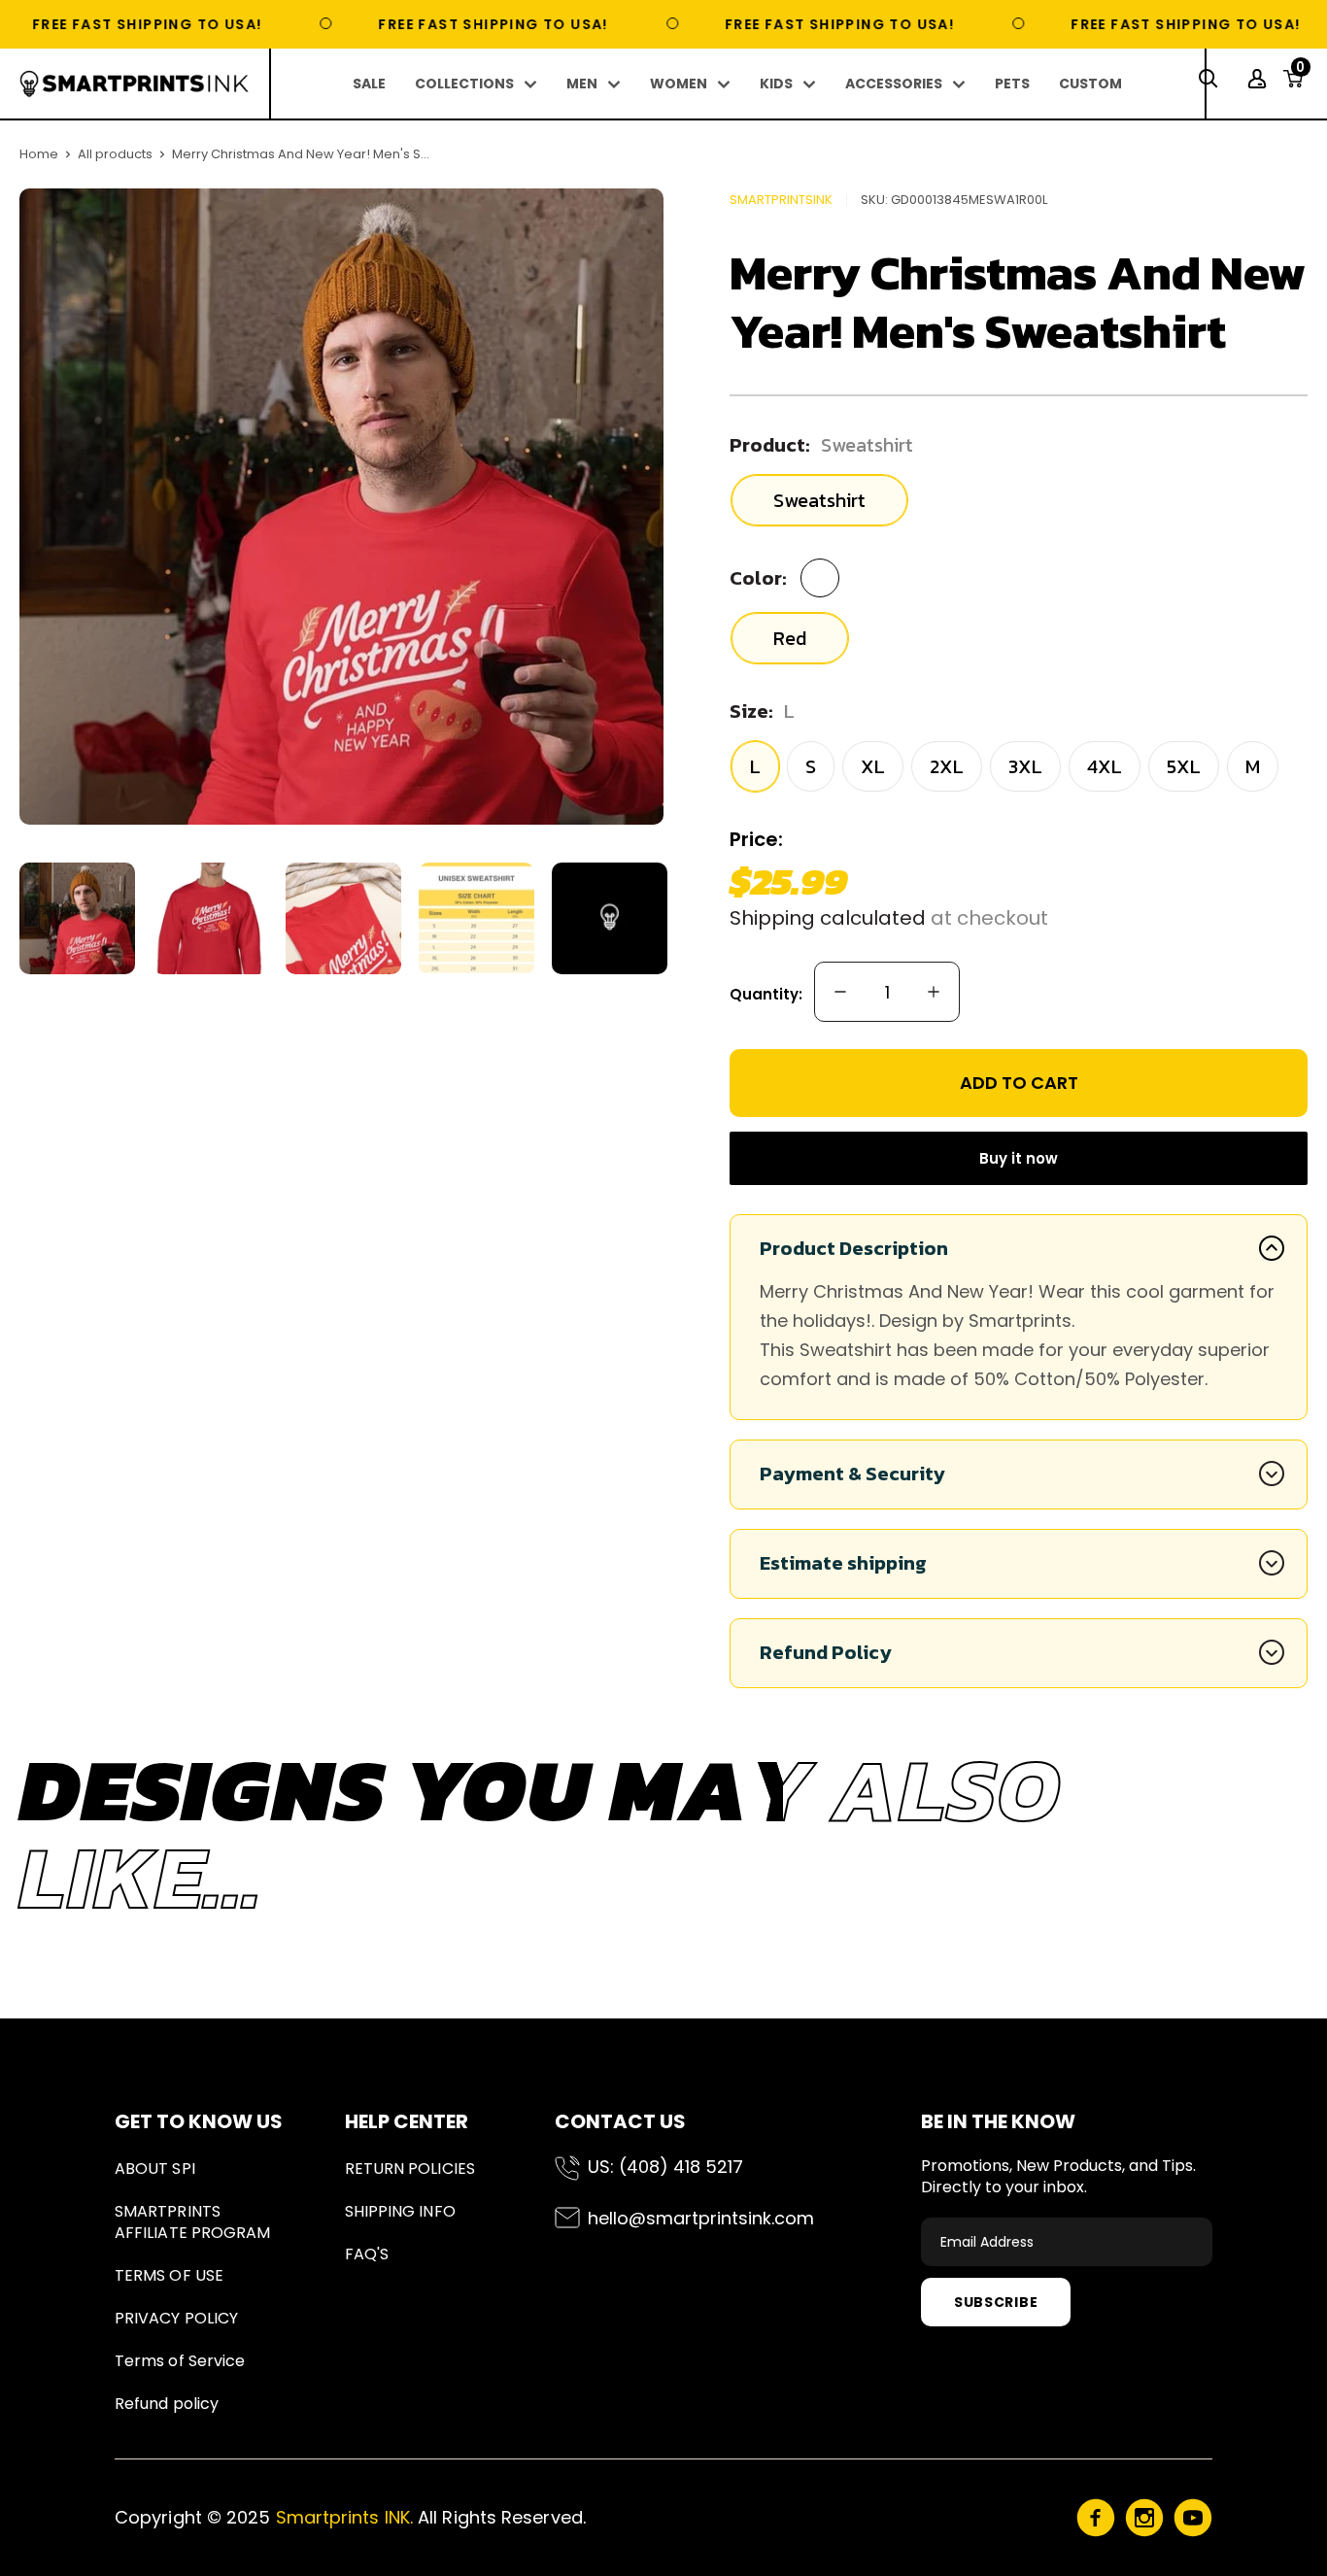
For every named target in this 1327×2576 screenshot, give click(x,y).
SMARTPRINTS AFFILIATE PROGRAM (192, 2222)
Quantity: (766, 994)
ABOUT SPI (155, 2169)
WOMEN (679, 84)
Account (1259, 79)
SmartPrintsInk (781, 200)
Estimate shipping (843, 1563)
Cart (1300, 73)
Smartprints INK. (344, 2517)
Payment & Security (852, 1474)
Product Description (854, 1248)
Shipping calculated (828, 918)
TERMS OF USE (169, 2275)
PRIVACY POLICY (176, 2318)
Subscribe (996, 2302)
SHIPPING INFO (400, 2211)
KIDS (776, 84)
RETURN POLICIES (410, 2169)
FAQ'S (367, 2254)
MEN (582, 84)
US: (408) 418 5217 (665, 2167)
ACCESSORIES (894, 84)
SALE (369, 84)
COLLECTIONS (464, 84)
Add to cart (1019, 1083)
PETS (1012, 84)
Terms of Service (180, 2361)
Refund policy (167, 2404)
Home (39, 154)
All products (115, 154)
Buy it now (1019, 1158)
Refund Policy (826, 1652)
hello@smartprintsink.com (701, 2218)
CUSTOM (1090, 84)
